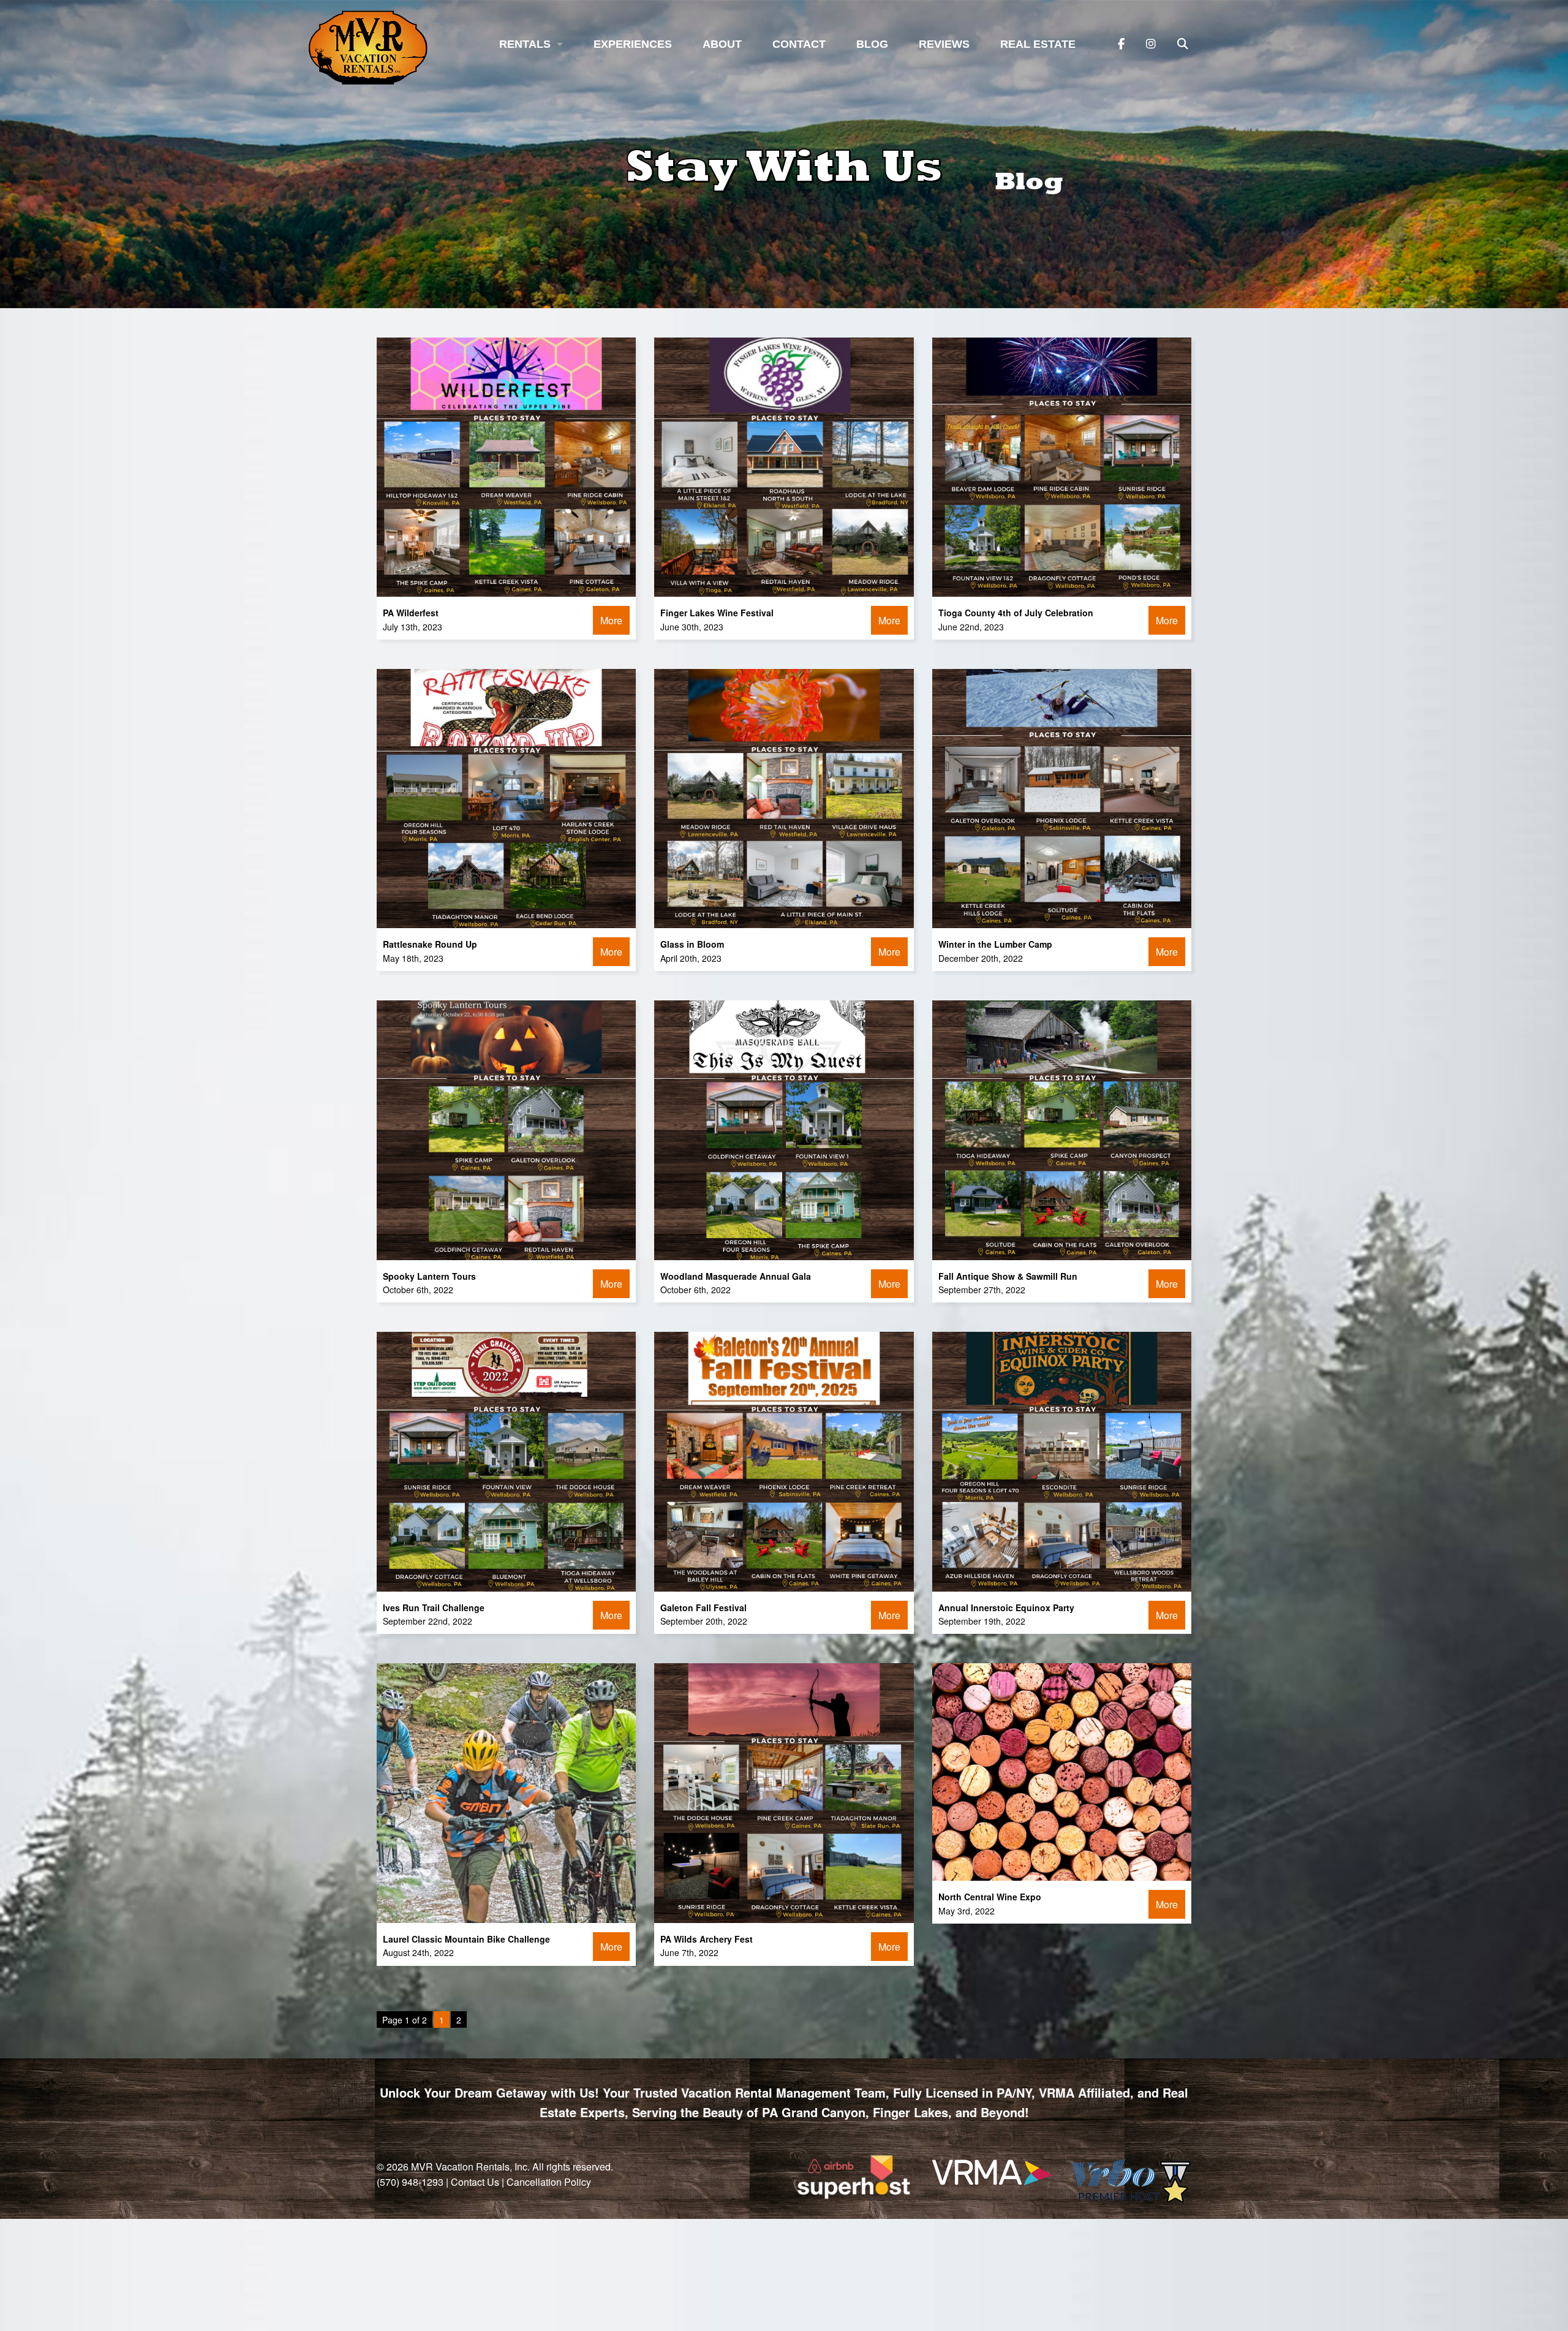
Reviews (944, 44)
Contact (799, 44)
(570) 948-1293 (410, 2182)
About (722, 44)
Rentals (525, 44)
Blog (872, 44)
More (611, 620)
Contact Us (475, 2182)
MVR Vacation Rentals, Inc (469, 2167)
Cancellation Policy (549, 2182)
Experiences (633, 44)
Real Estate (1038, 44)
